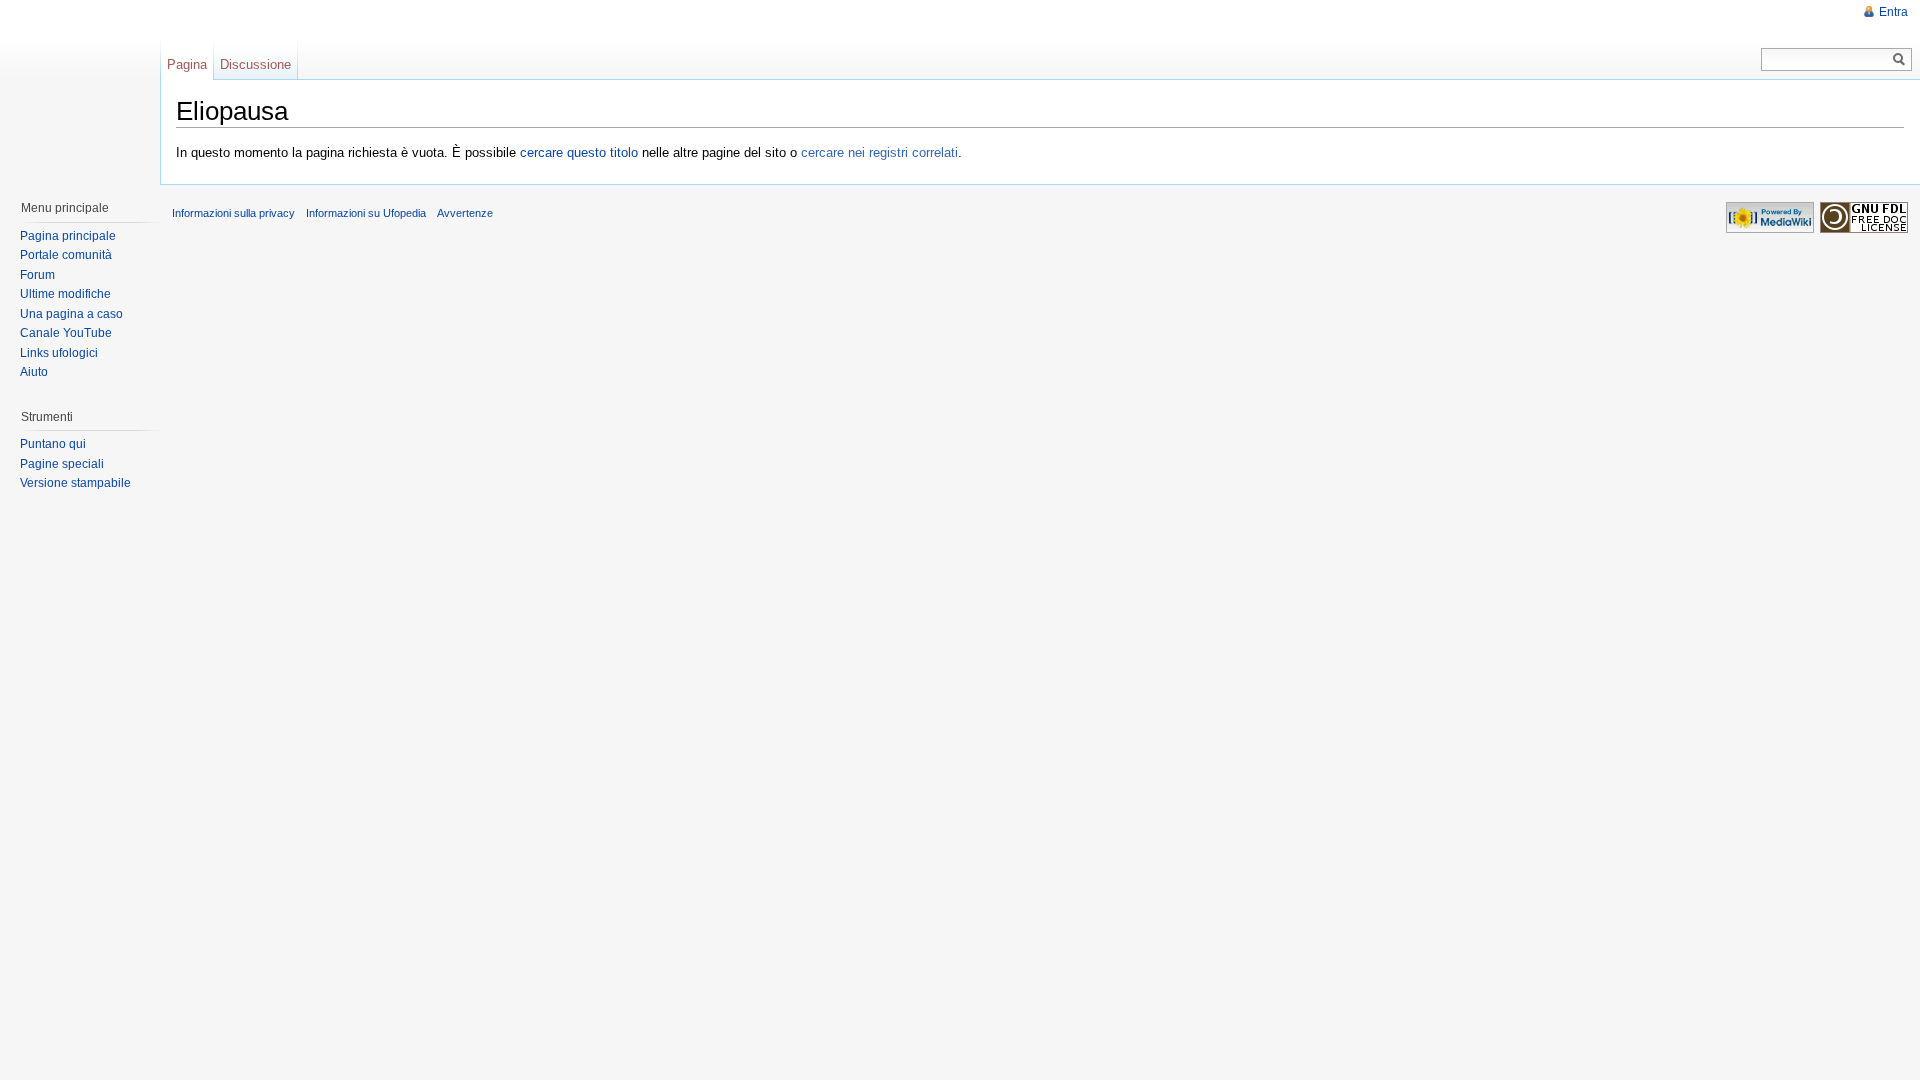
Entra (1893, 12)
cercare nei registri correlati (879, 152)
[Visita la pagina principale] (79, 90)
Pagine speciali (62, 464)
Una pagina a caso (71, 314)
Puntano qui (53, 444)
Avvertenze (465, 213)
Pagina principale (68, 236)
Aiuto (34, 372)
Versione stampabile (75, 483)
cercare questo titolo (579, 152)
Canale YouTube (66, 333)
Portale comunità (66, 255)
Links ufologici (59, 353)
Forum (37, 275)
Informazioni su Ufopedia (366, 213)
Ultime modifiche (65, 294)
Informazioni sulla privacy (233, 213)
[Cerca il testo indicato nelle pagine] (1899, 59)
